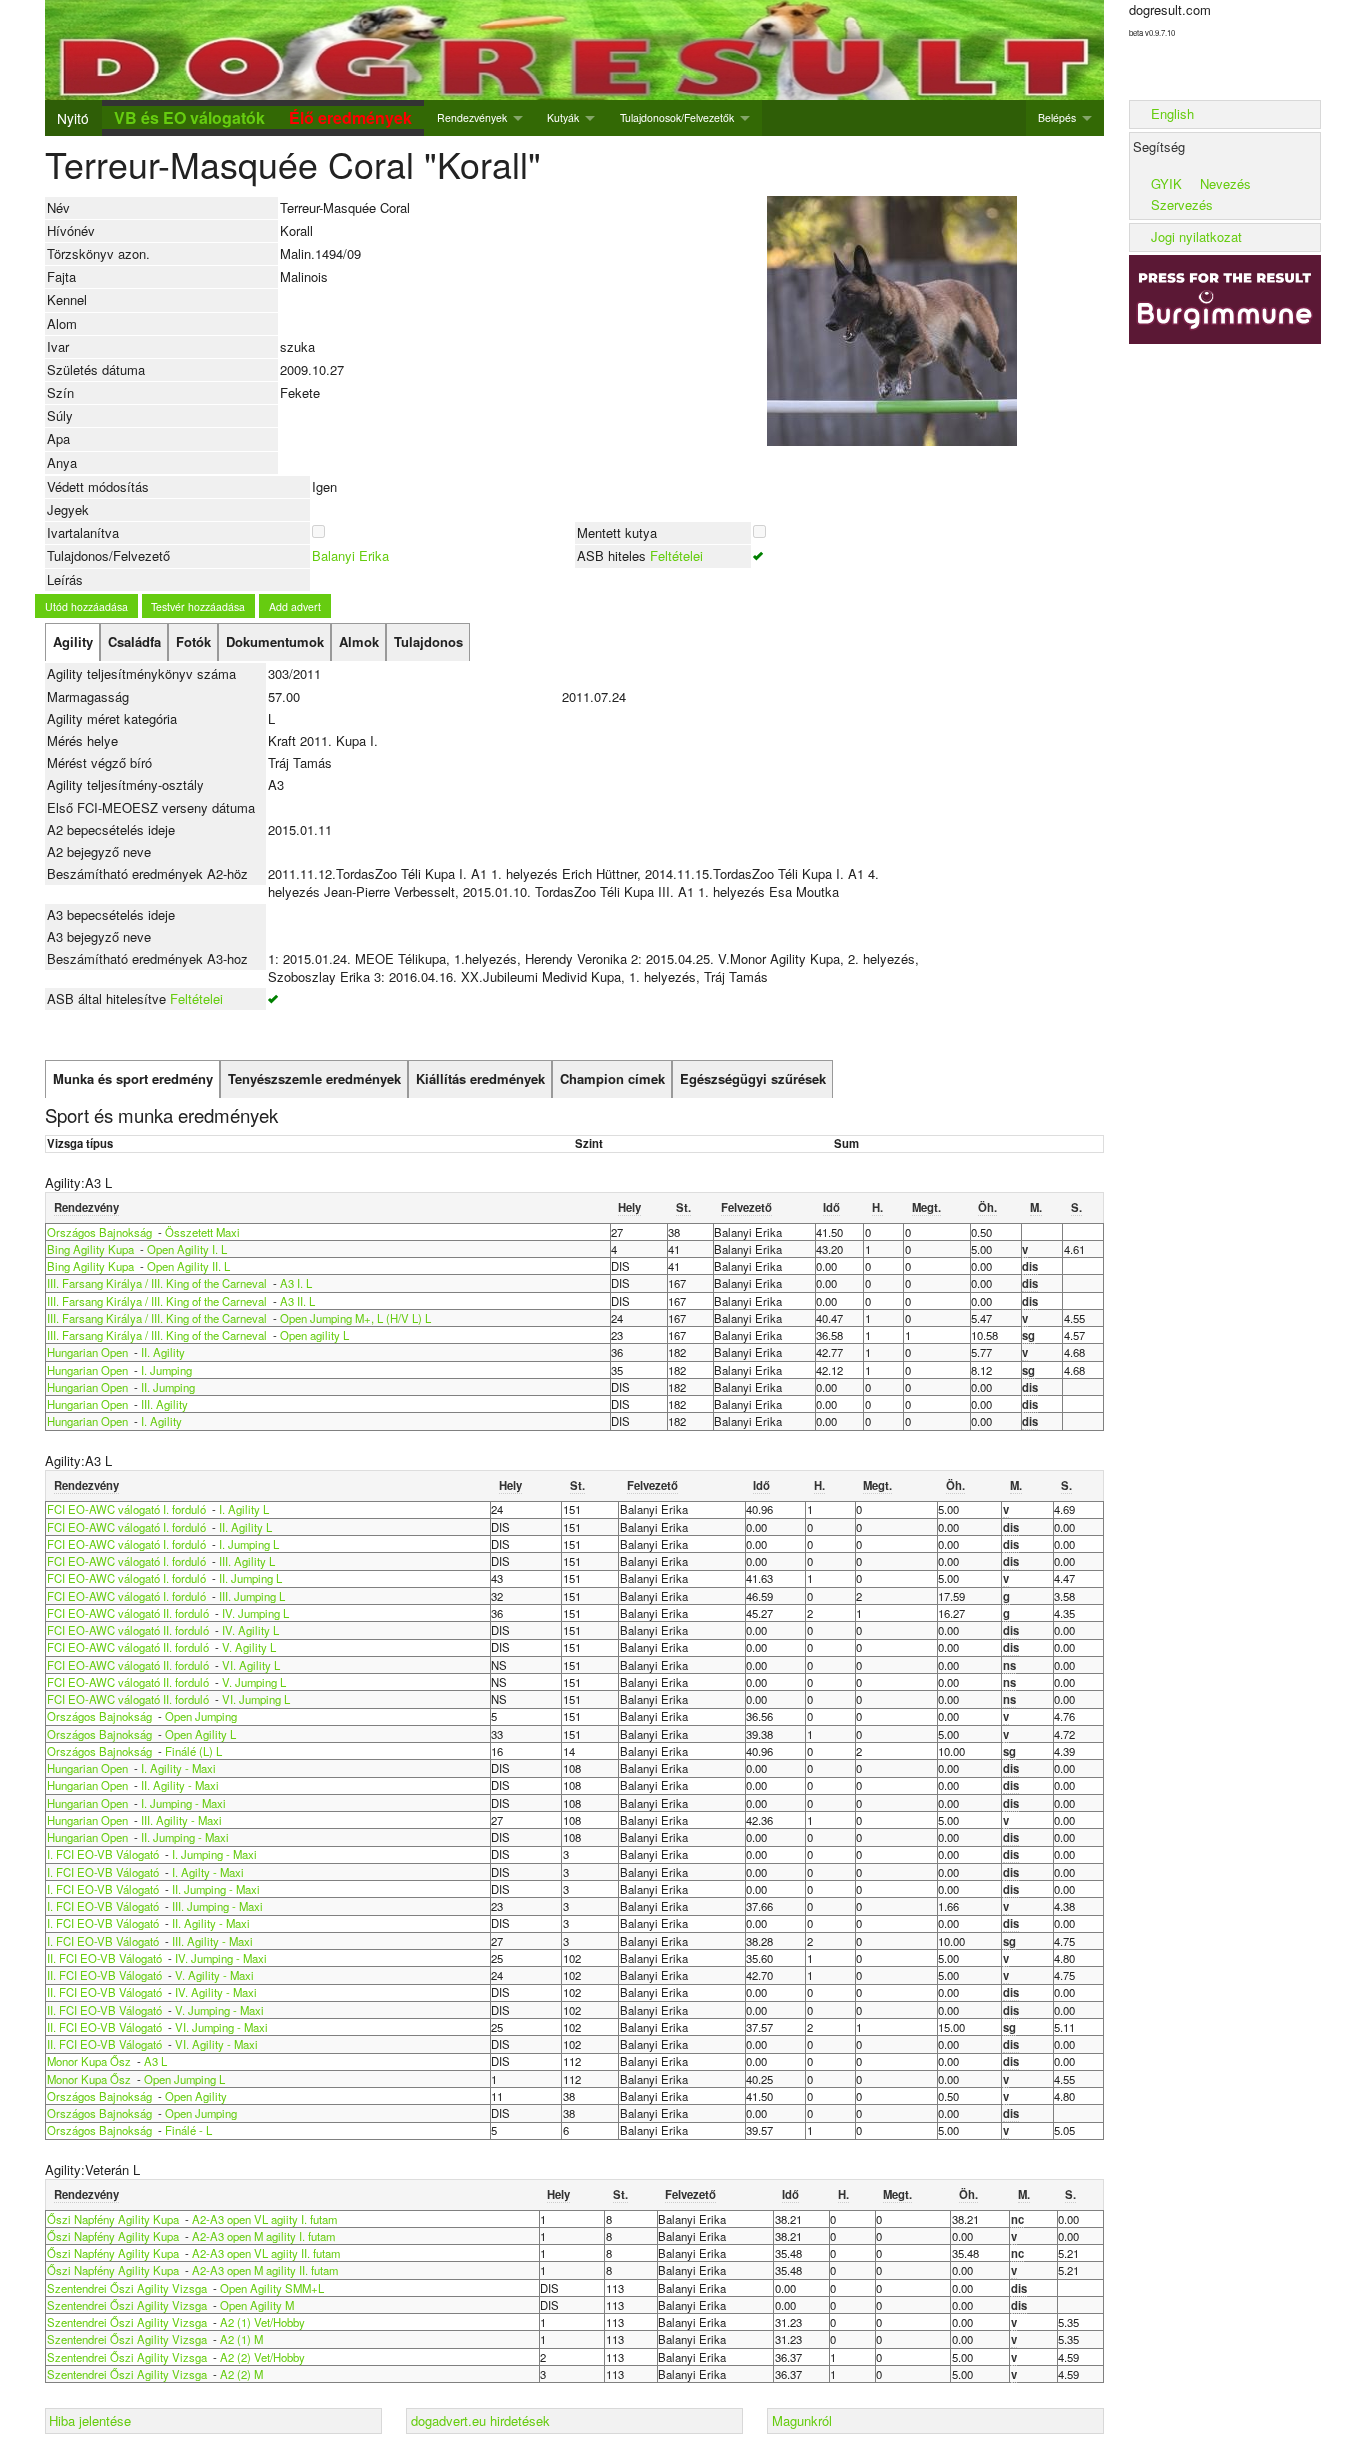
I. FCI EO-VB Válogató (103, 1854)
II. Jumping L (250, 1578)
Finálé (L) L (193, 1751)
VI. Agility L (251, 1665)
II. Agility (163, 1352)
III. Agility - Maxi (181, 1820)
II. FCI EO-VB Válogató (104, 1958)
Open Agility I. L (187, 1249)
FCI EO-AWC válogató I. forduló (126, 1509)
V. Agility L (249, 1647)
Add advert (295, 606)
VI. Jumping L (256, 1699)
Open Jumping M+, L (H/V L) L (355, 1318)
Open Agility (196, 2096)
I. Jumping (166, 1370)
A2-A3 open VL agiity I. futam (264, 2219)
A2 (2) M (241, 2374)
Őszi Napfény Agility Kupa (113, 2219)
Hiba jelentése (90, 2420)
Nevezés (1225, 183)
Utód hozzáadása (86, 606)
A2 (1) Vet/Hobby (262, 2322)
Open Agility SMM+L (272, 2288)
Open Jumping (201, 1716)
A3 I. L (296, 1283)
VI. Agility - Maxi (216, 2044)
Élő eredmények (350, 117)
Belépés (1057, 117)
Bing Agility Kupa (90, 1249)
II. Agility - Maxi (180, 1785)
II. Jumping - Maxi (185, 1837)
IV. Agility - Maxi (216, 1992)
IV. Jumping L (255, 1613)
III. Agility (164, 1404)
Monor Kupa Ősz (89, 2061)
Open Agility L (200, 1734)
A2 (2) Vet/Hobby (262, 2357)
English (1172, 113)
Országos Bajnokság (99, 1232)
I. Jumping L (249, 1544)
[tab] (72, 642)
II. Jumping (168, 1387)
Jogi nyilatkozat (1196, 236)
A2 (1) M (241, 2339)
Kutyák (563, 117)
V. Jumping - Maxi (219, 2010)
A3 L (155, 2061)
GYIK (1166, 183)
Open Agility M (257, 2305)
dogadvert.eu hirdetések (480, 2420)
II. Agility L (245, 1527)
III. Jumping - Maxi (217, 1906)
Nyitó (73, 118)
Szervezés (1182, 204)
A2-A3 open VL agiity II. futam (266, 2253)
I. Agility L (244, 1509)
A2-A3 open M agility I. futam (263, 2236)
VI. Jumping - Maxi (221, 2027)
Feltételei (676, 555)
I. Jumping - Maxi (183, 1803)
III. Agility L (247, 1561)
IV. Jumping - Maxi (221, 1958)
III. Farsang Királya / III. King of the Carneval (157, 1283)
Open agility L (314, 1335)
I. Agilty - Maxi (208, 1872)
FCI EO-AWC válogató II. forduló (128, 1613)
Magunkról (802, 2420)
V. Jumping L (254, 1682)
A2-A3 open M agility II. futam (265, 2270)
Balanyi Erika (350, 555)
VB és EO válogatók (189, 117)
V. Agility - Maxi (214, 1975)
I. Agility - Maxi (178, 1768)
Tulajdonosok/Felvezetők (677, 117)
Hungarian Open (89, 1352)
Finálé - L (188, 2130)
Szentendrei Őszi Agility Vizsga (127, 2288)
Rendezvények (472, 117)
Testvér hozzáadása (198, 606)
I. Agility (161, 1421)
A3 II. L (297, 1301)
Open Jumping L (184, 2079)
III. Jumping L (252, 1596)
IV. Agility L (250, 1630)
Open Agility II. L (188, 1266)
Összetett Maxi (202, 1232)
